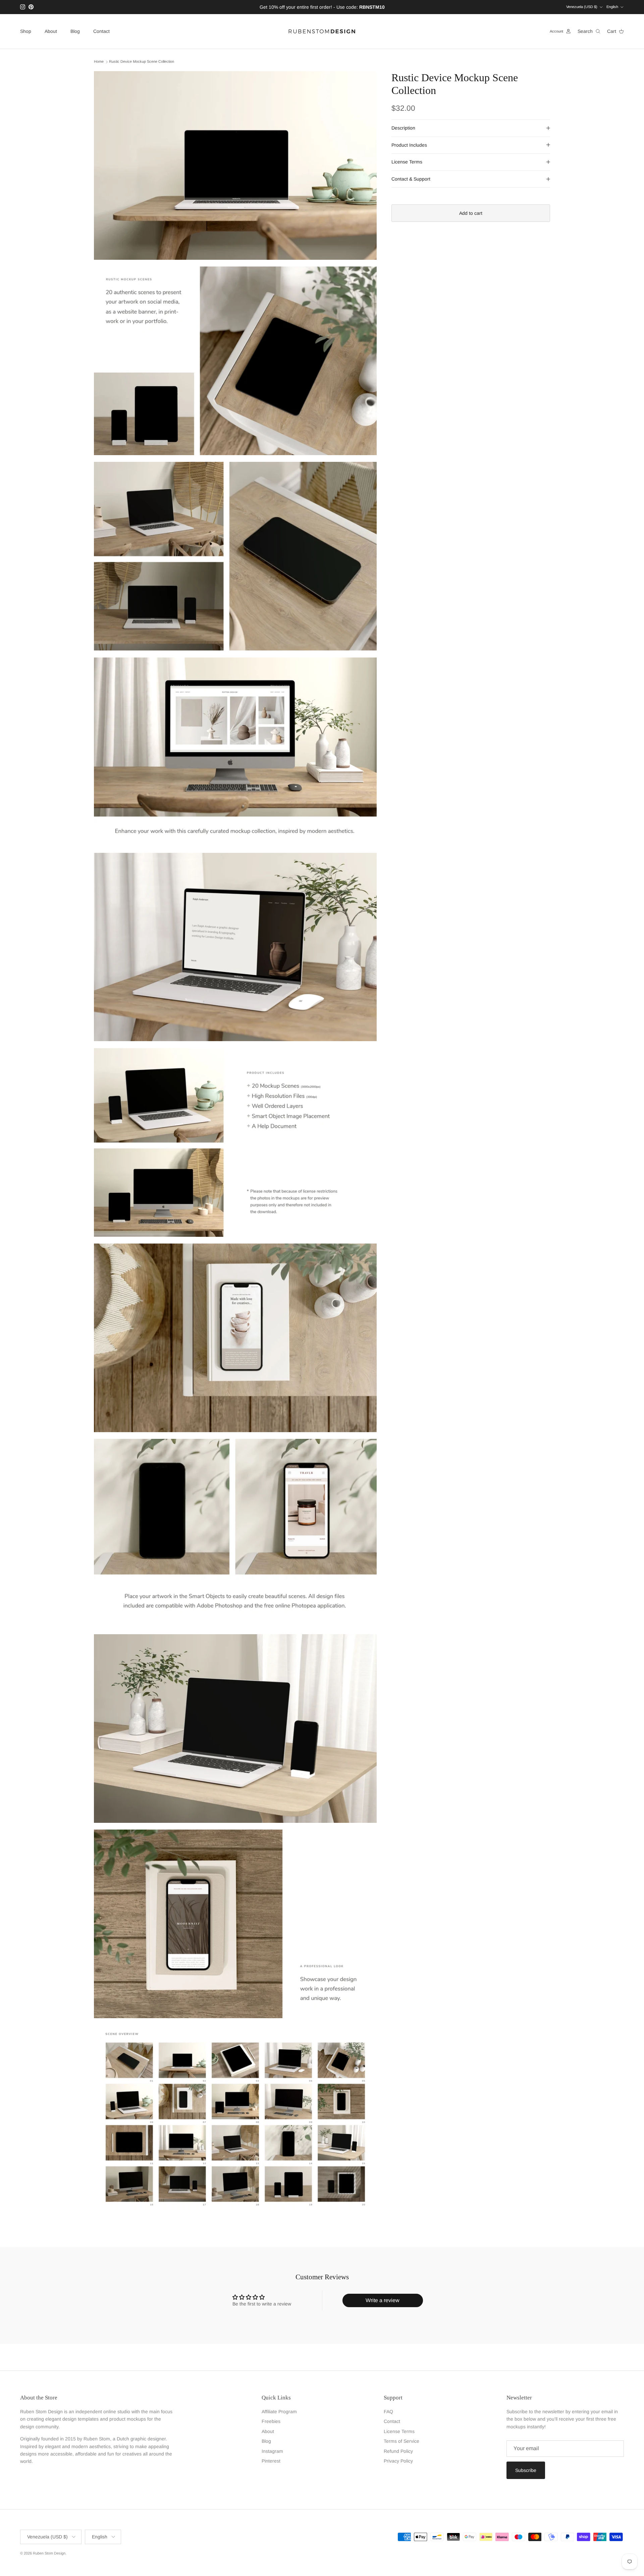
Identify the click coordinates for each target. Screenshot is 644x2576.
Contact (101, 31)
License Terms (407, 162)
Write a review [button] (383, 2300)
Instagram (272, 2451)
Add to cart (471, 213)
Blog (75, 31)
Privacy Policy (398, 2461)
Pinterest (271, 2461)
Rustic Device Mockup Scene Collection (142, 62)
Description (403, 128)
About (51, 31)
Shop (26, 31)
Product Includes (409, 145)
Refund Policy (398, 2451)
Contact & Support (411, 179)
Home (99, 62)
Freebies (271, 2421)
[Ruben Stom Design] (322, 31)
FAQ (388, 2412)
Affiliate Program (279, 2412)
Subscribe (526, 2470)
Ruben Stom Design (49, 2553)
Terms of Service (401, 2441)
